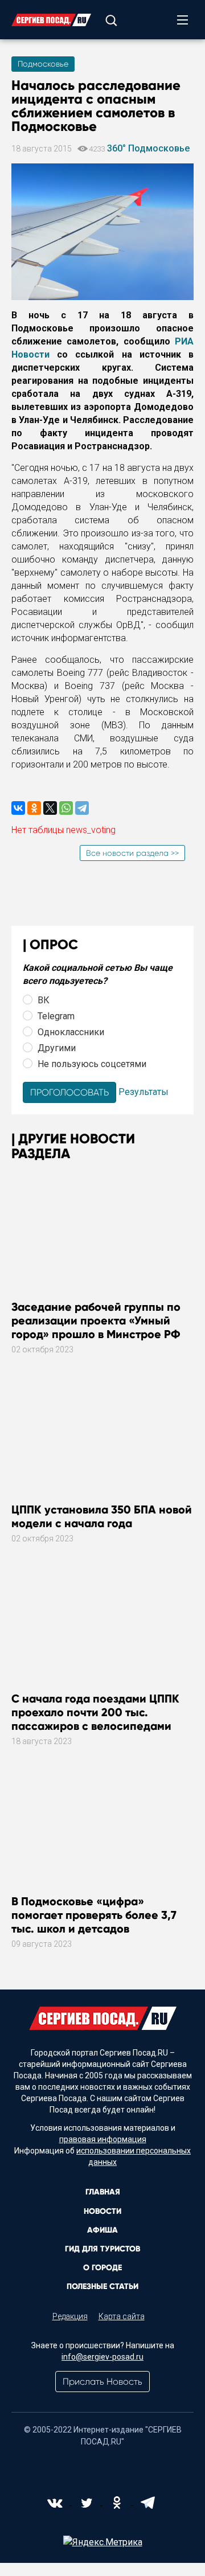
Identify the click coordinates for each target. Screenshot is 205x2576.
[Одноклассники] (34, 808)
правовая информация (103, 2139)
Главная (103, 2192)
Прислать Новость (102, 2382)
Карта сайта (122, 2316)
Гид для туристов (102, 2249)
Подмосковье (43, 64)
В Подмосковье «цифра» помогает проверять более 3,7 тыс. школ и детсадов (94, 1915)
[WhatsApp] (66, 808)
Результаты (143, 1092)
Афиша (102, 2230)
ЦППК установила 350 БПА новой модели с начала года (102, 1516)
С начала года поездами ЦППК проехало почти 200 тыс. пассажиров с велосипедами (95, 1712)
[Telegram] (82, 808)
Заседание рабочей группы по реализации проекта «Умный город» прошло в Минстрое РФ (96, 1320)
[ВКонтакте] (18, 808)
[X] (50, 808)
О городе (102, 2268)
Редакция (70, 2316)
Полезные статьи (102, 2286)
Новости (102, 2211)
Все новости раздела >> (132, 853)
